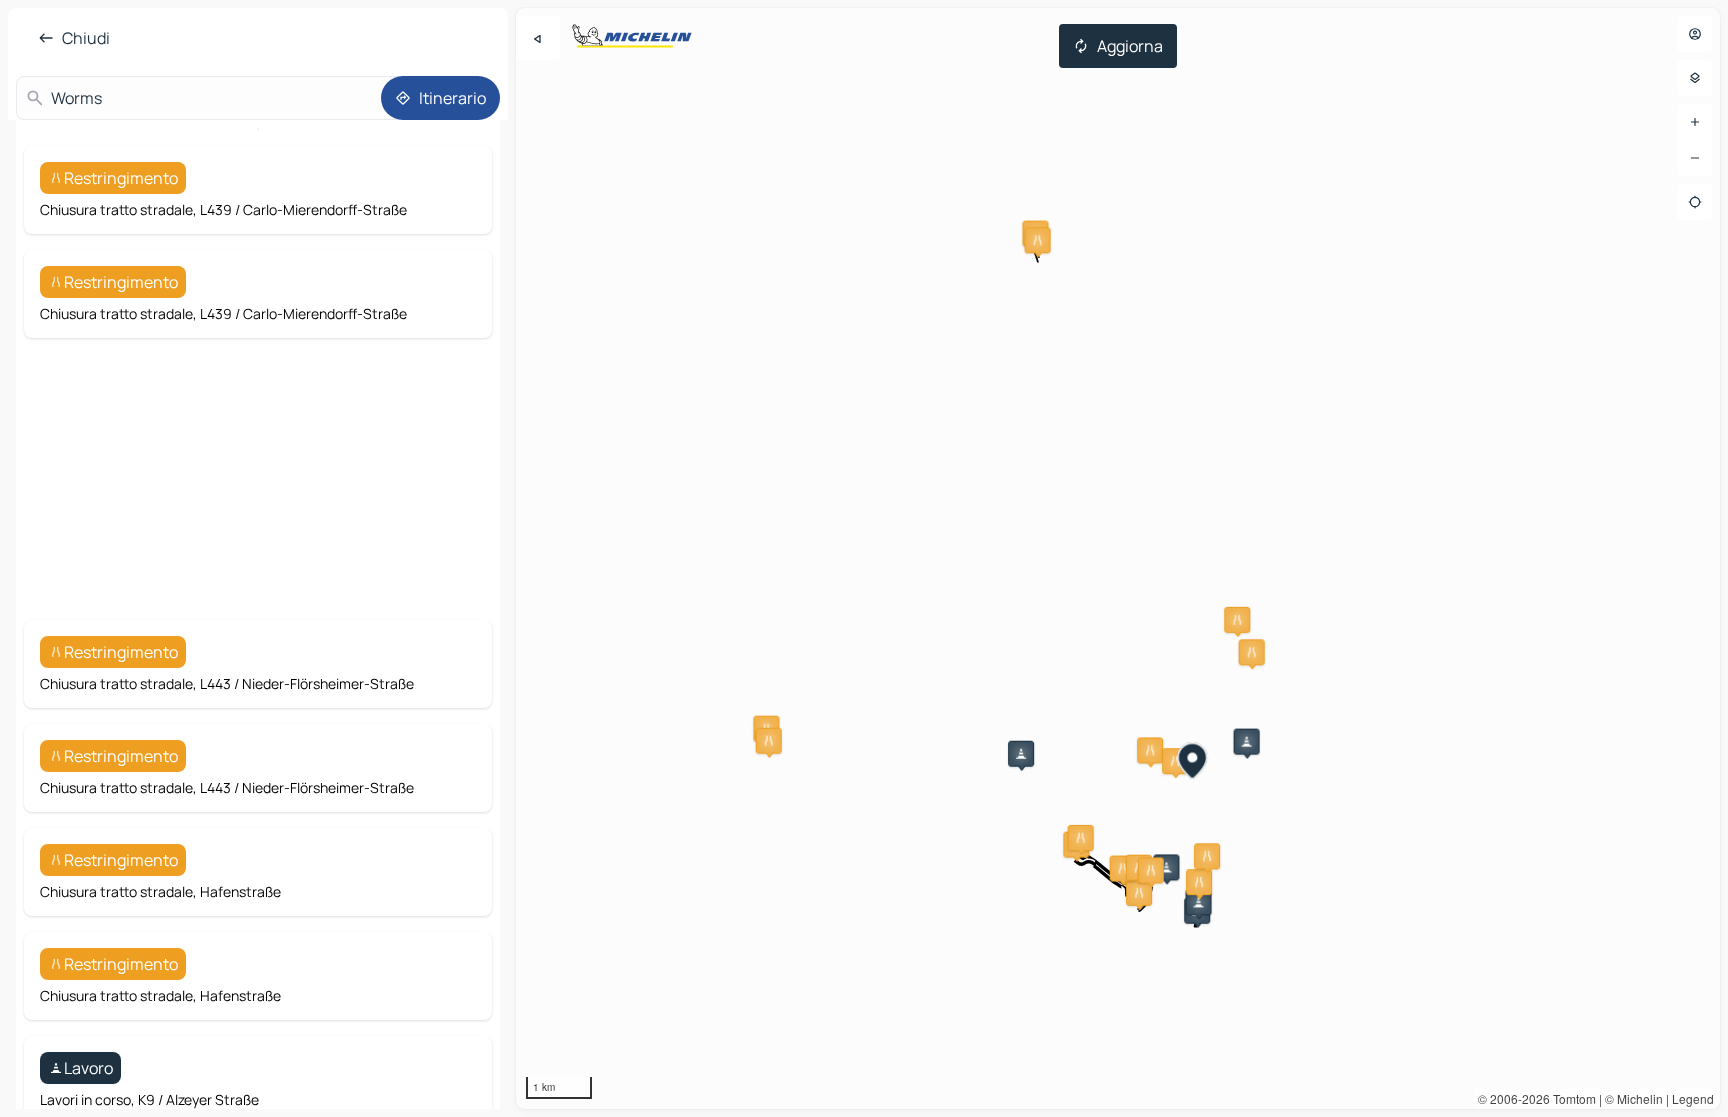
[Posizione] (1695, 202)
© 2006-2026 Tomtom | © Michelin (1570, 1098)
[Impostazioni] (1695, 78)
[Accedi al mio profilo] (1695, 34)
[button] (1038, 240)
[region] (1118, 558)
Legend (1693, 1098)
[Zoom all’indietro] (1695, 158)
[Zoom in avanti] (1695, 122)
